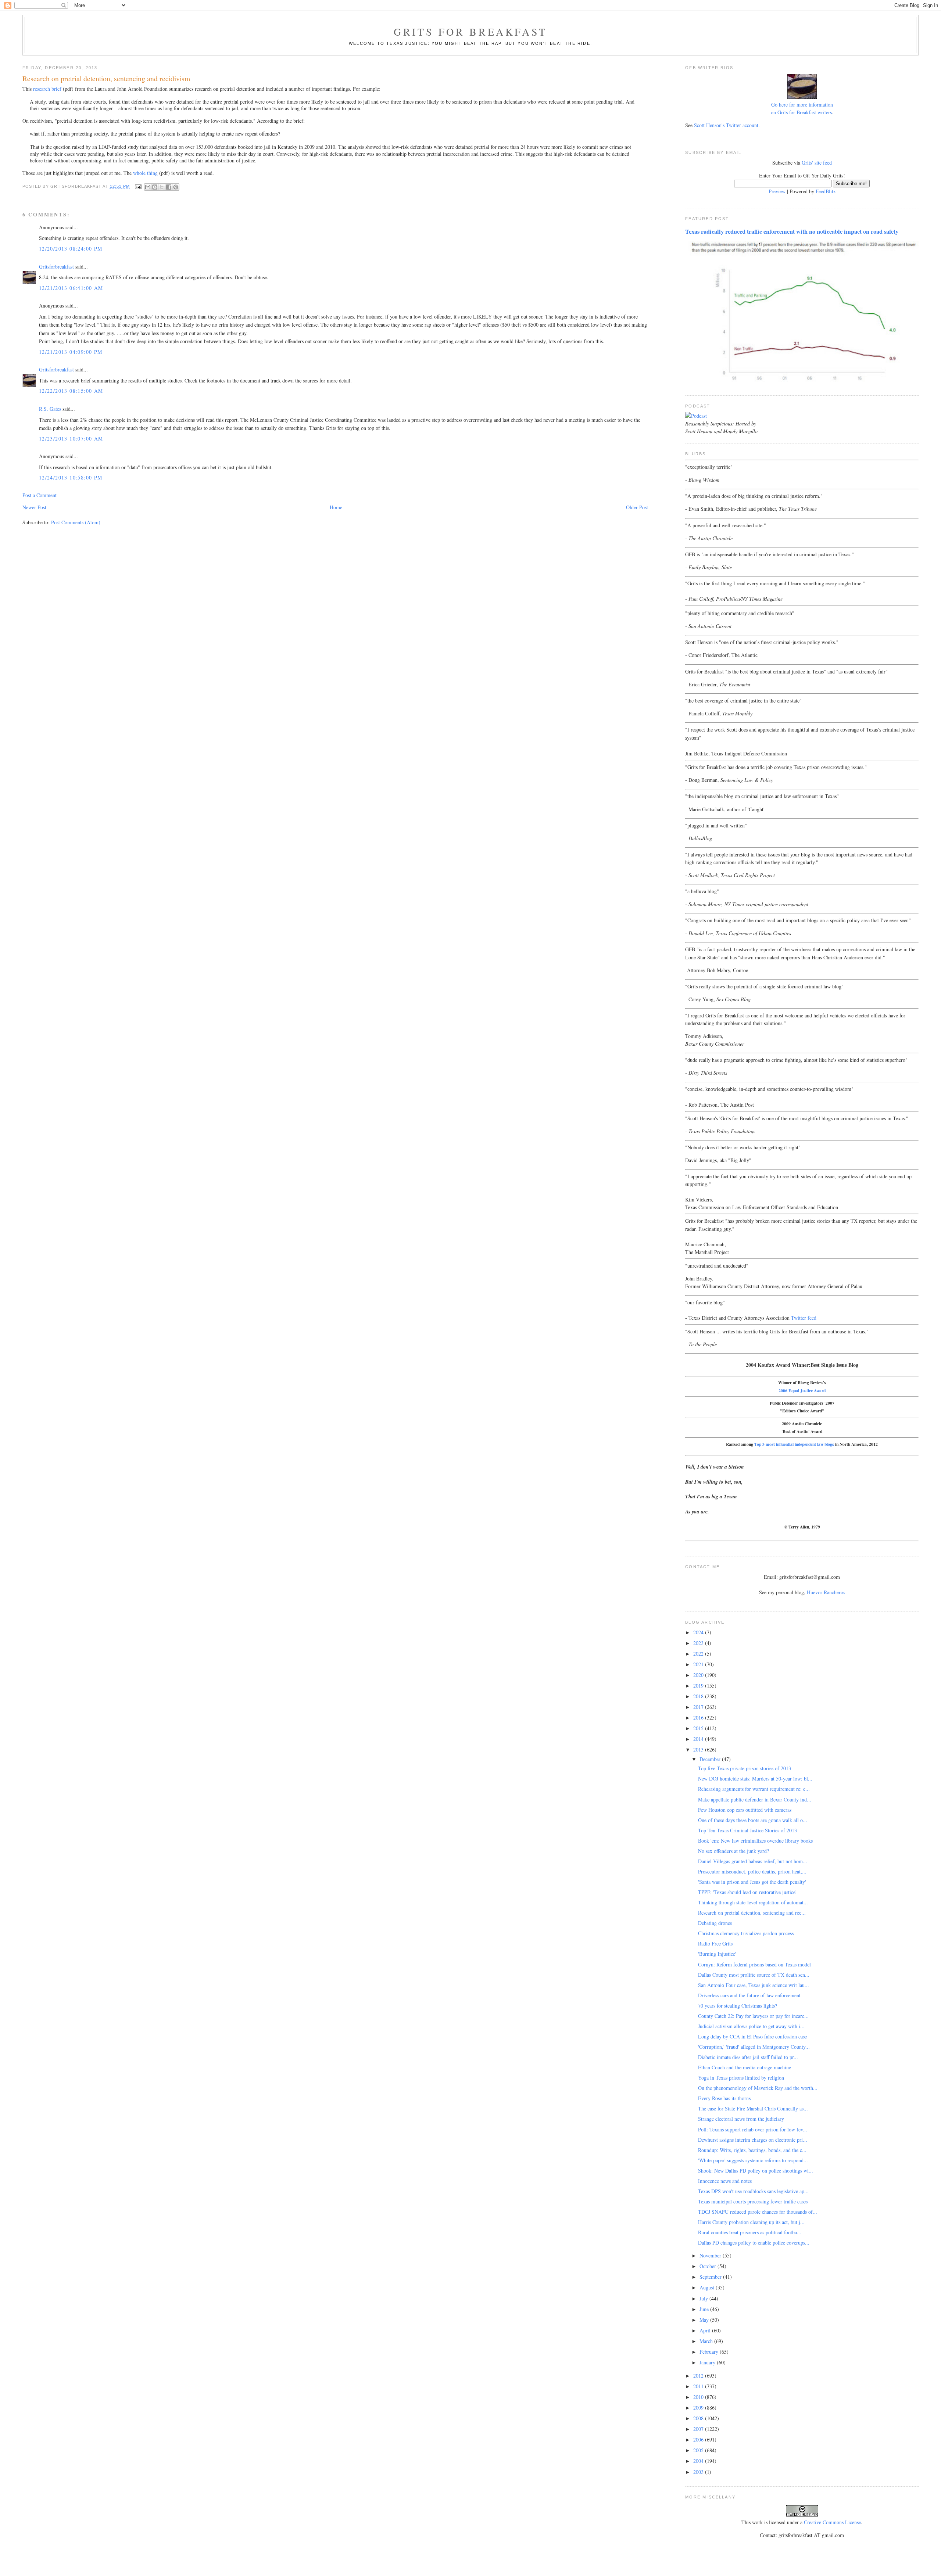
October (709, 2266)
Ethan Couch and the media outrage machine (745, 2067)
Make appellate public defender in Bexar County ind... (755, 1799)
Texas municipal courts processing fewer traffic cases (753, 2201)
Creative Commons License (832, 2522)
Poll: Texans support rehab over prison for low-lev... (753, 2129)
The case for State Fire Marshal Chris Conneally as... (753, 2108)
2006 (699, 2440)
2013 (699, 1749)
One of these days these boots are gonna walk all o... (753, 1820)
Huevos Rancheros (826, 1592)
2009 (699, 2408)
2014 (699, 1739)
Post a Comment (40, 495)
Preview (777, 191)
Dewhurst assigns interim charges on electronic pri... (753, 2140)
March (707, 2341)
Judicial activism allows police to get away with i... (751, 2026)
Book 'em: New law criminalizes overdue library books (755, 1841)
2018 (699, 1696)
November (711, 2255)
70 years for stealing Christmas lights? (738, 2006)
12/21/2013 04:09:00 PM (71, 352)
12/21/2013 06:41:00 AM (71, 288)
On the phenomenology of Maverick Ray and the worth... (758, 2088)
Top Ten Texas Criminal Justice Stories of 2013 (747, 1830)
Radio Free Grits (715, 1943)
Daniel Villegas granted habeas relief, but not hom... (753, 1861)
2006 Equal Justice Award (802, 1391)
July (704, 2298)
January (708, 2362)
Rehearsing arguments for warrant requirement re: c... (754, 1789)
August (708, 2287)
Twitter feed (804, 1318)
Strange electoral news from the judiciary (741, 2119)
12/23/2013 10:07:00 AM (71, 439)
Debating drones (715, 1923)
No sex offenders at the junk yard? (734, 1851)
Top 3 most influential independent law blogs (794, 1444)
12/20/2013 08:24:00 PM (71, 249)
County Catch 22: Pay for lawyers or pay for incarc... (753, 2016)
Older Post (637, 507)
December (711, 1759)
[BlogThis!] (155, 187)
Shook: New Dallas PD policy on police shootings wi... (756, 2171)
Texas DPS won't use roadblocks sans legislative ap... (753, 2191)
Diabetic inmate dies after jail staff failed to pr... (748, 2057)
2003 (699, 2472)
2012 (699, 2376)
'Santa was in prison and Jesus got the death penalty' (752, 1882)
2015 (699, 1728)
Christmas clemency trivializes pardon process (746, 1933)
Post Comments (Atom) (76, 522)
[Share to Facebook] (169, 187)
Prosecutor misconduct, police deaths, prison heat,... (752, 1871)
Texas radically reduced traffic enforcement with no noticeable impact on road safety (792, 231)
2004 (699, 2461)
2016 (699, 1718)
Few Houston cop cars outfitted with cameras (745, 1810)
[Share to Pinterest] (176, 187)
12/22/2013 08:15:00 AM (71, 391)
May (705, 2320)
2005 (699, 2450)
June (705, 2309)
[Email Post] (138, 186)
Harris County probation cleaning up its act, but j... (751, 2222)
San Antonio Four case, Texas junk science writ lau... (754, 1985)
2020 (699, 1675)
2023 (699, 1643)
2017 (699, 1707)
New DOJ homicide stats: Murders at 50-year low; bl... (755, 1779)
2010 (699, 2397)
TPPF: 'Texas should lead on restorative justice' (747, 1892)
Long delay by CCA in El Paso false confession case (752, 2036)
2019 (699, 1686)
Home (336, 507)
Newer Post (34, 507)
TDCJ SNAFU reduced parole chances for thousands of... (758, 2212)
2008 (699, 2418)
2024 (699, 1632)
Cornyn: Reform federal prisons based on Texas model (754, 1964)
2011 (699, 2386)
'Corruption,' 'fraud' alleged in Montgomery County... (754, 2047)
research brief (47, 89)
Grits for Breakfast (470, 32)
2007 (699, 2429)
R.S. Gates (50, 409)
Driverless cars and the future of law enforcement (749, 1995)
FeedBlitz (826, 191)
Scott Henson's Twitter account (726, 125)
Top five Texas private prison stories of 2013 (745, 1768)
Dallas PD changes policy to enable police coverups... (754, 2243)
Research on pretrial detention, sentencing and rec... (752, 1913)
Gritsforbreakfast (56, 267)
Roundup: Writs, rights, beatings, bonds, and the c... (752, 2150)
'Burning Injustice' (717, 1954)
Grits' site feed (817, 163)
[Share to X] (162, 187)
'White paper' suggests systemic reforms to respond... (753, 2160)
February (710, 2352)
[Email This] (148, 187)
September (711, 2277)
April (706, 2330)
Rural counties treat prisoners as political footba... (750, 2232)
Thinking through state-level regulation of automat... (753, 1902)
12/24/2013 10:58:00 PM (71, 477)
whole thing (145, 173)
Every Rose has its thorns (724, 2098)
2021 (699, 1664)
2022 (699, 1654)
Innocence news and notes (725, 2181)
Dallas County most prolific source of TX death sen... (754, 1975)
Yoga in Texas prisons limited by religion (741, 2078)
